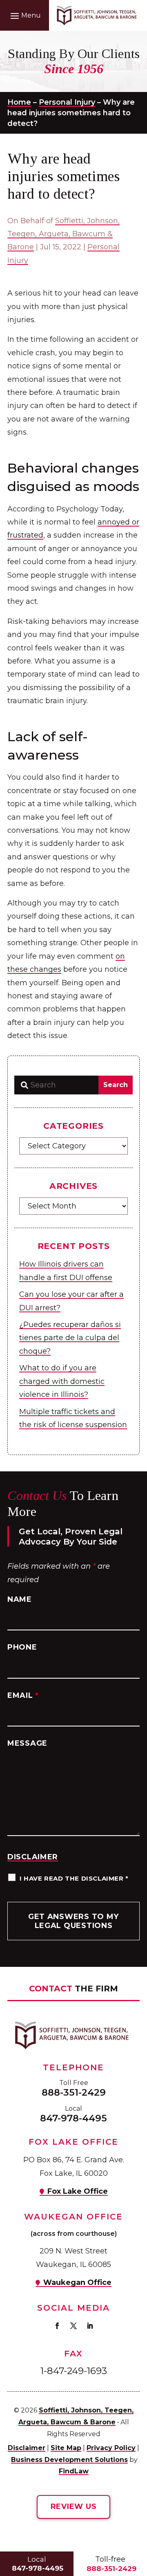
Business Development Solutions (69, 2460)
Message (27, 1743)
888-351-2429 (74, 2092)
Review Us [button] (73, 2506)
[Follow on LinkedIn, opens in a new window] (90, 2326)
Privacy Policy (111, 2448)
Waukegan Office (77, 2282)
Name (20, 1599)
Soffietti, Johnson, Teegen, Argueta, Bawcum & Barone (63, 234)
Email (23, 1695)
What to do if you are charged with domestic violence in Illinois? (62, 1381)
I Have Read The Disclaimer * (74, 1878)
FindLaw (74, 2471)
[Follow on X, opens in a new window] (73, 2326)
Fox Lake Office (78, 2191)
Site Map (66, 2448)
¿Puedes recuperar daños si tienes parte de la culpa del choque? (70, 1338)
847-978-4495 (73, 2118)
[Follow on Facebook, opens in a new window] (57, 2326)
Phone (22, 1647)
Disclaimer (33, 1857)
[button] (24, 16)
